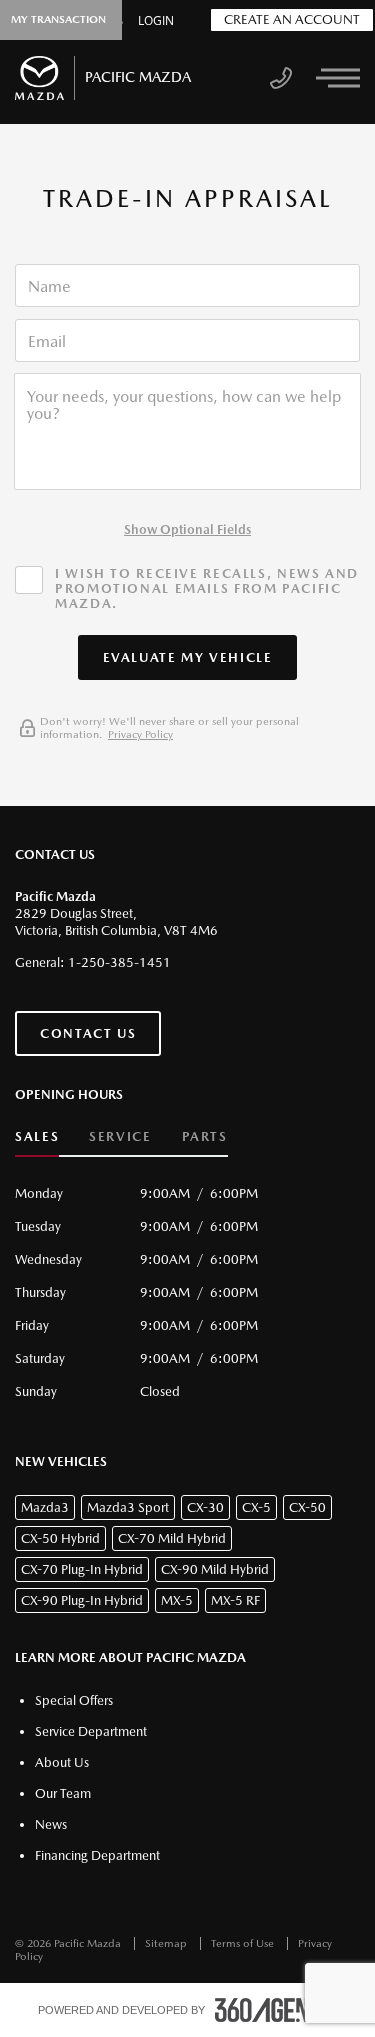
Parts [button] (205, 1136)
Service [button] (120, 1136)
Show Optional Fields (187, 529)
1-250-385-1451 (119, 962)
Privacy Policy (140, 734)
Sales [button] (37, 1136)
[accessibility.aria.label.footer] (276, 2010)
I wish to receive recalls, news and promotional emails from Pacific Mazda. (207, 588)
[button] (188, 657)
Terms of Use (244, 1943)
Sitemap (167, 1943)
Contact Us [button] (88, 1033)
